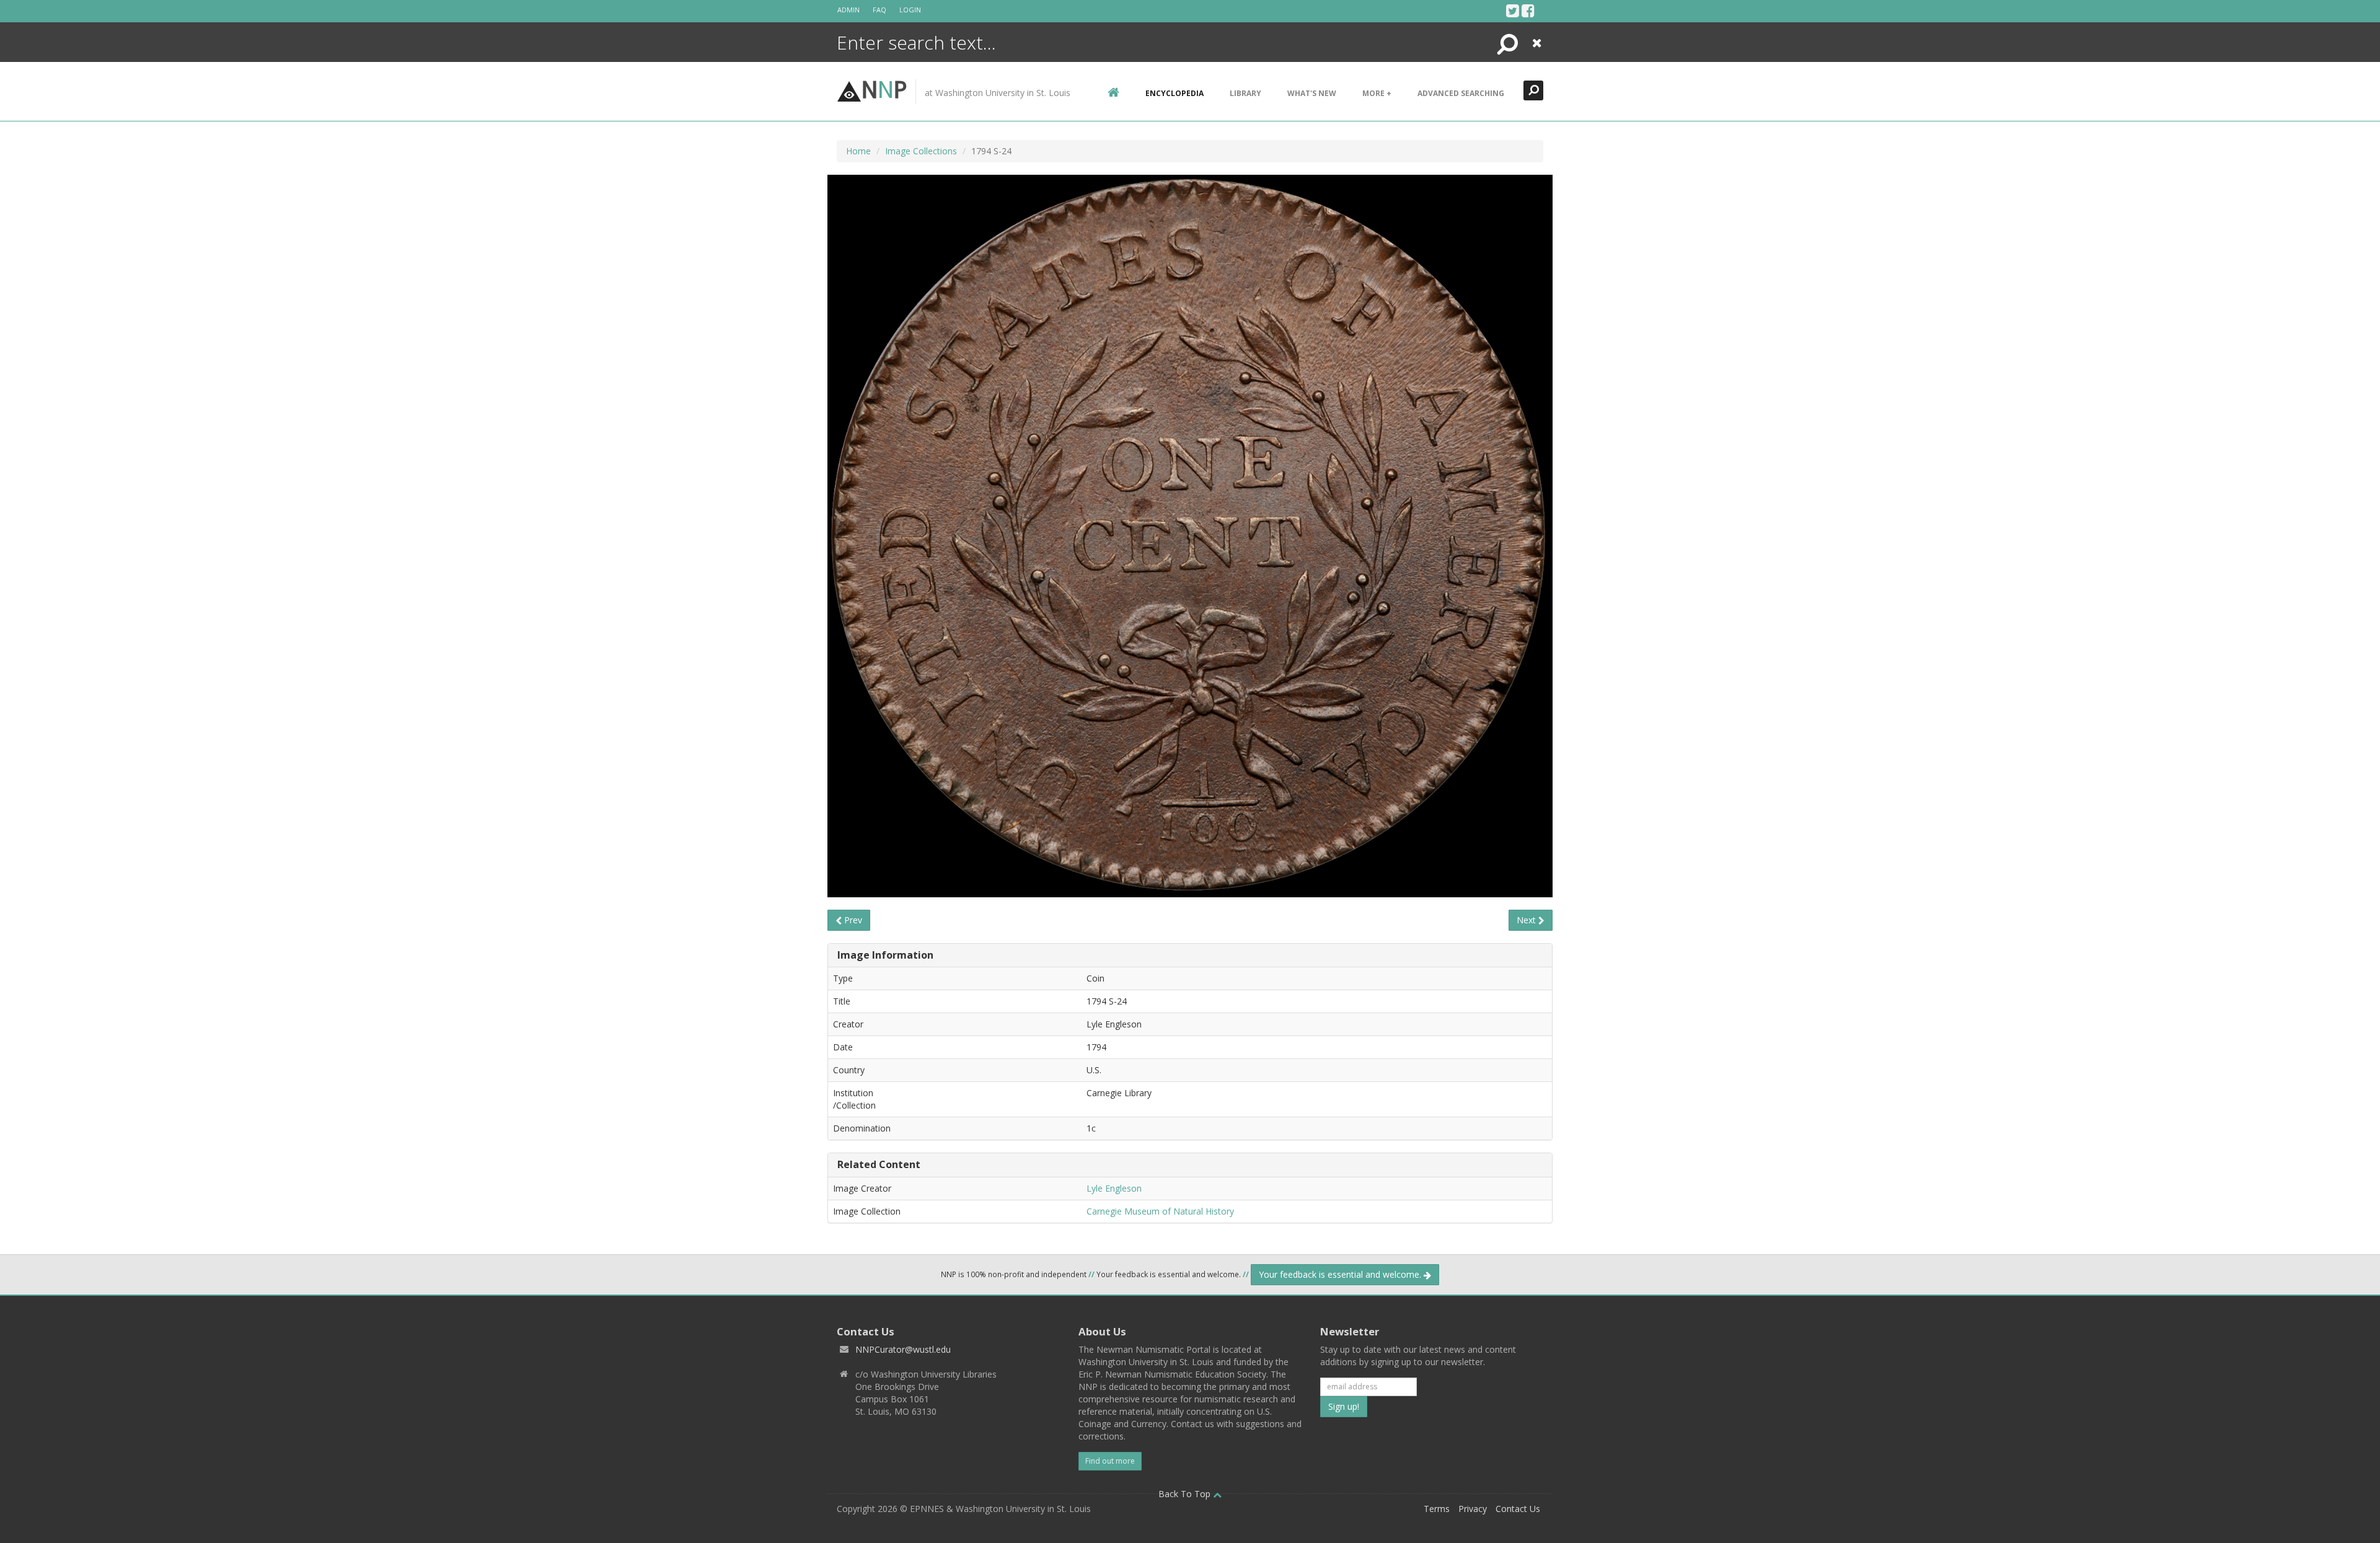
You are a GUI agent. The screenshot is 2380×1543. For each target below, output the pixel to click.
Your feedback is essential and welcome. (1341, 1274)
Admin (848, 10)
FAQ (879, 10)
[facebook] (1528, 11)
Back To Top (1186, 1494)
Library (1245, 93)
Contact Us (1518, 1509)
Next (1527, 920)
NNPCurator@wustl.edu (903, 1349)
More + (1377, 93)
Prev (852, 920)
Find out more (1110, 1461)
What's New (1312, 93)
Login (910, 10)
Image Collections (921, 151)
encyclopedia (1175, 93)
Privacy (1473, 1509)
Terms (1437, 1509)
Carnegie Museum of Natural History (1160, 1211)
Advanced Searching (1461, 93)
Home (858, 151)
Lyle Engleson (1114, 1188)
